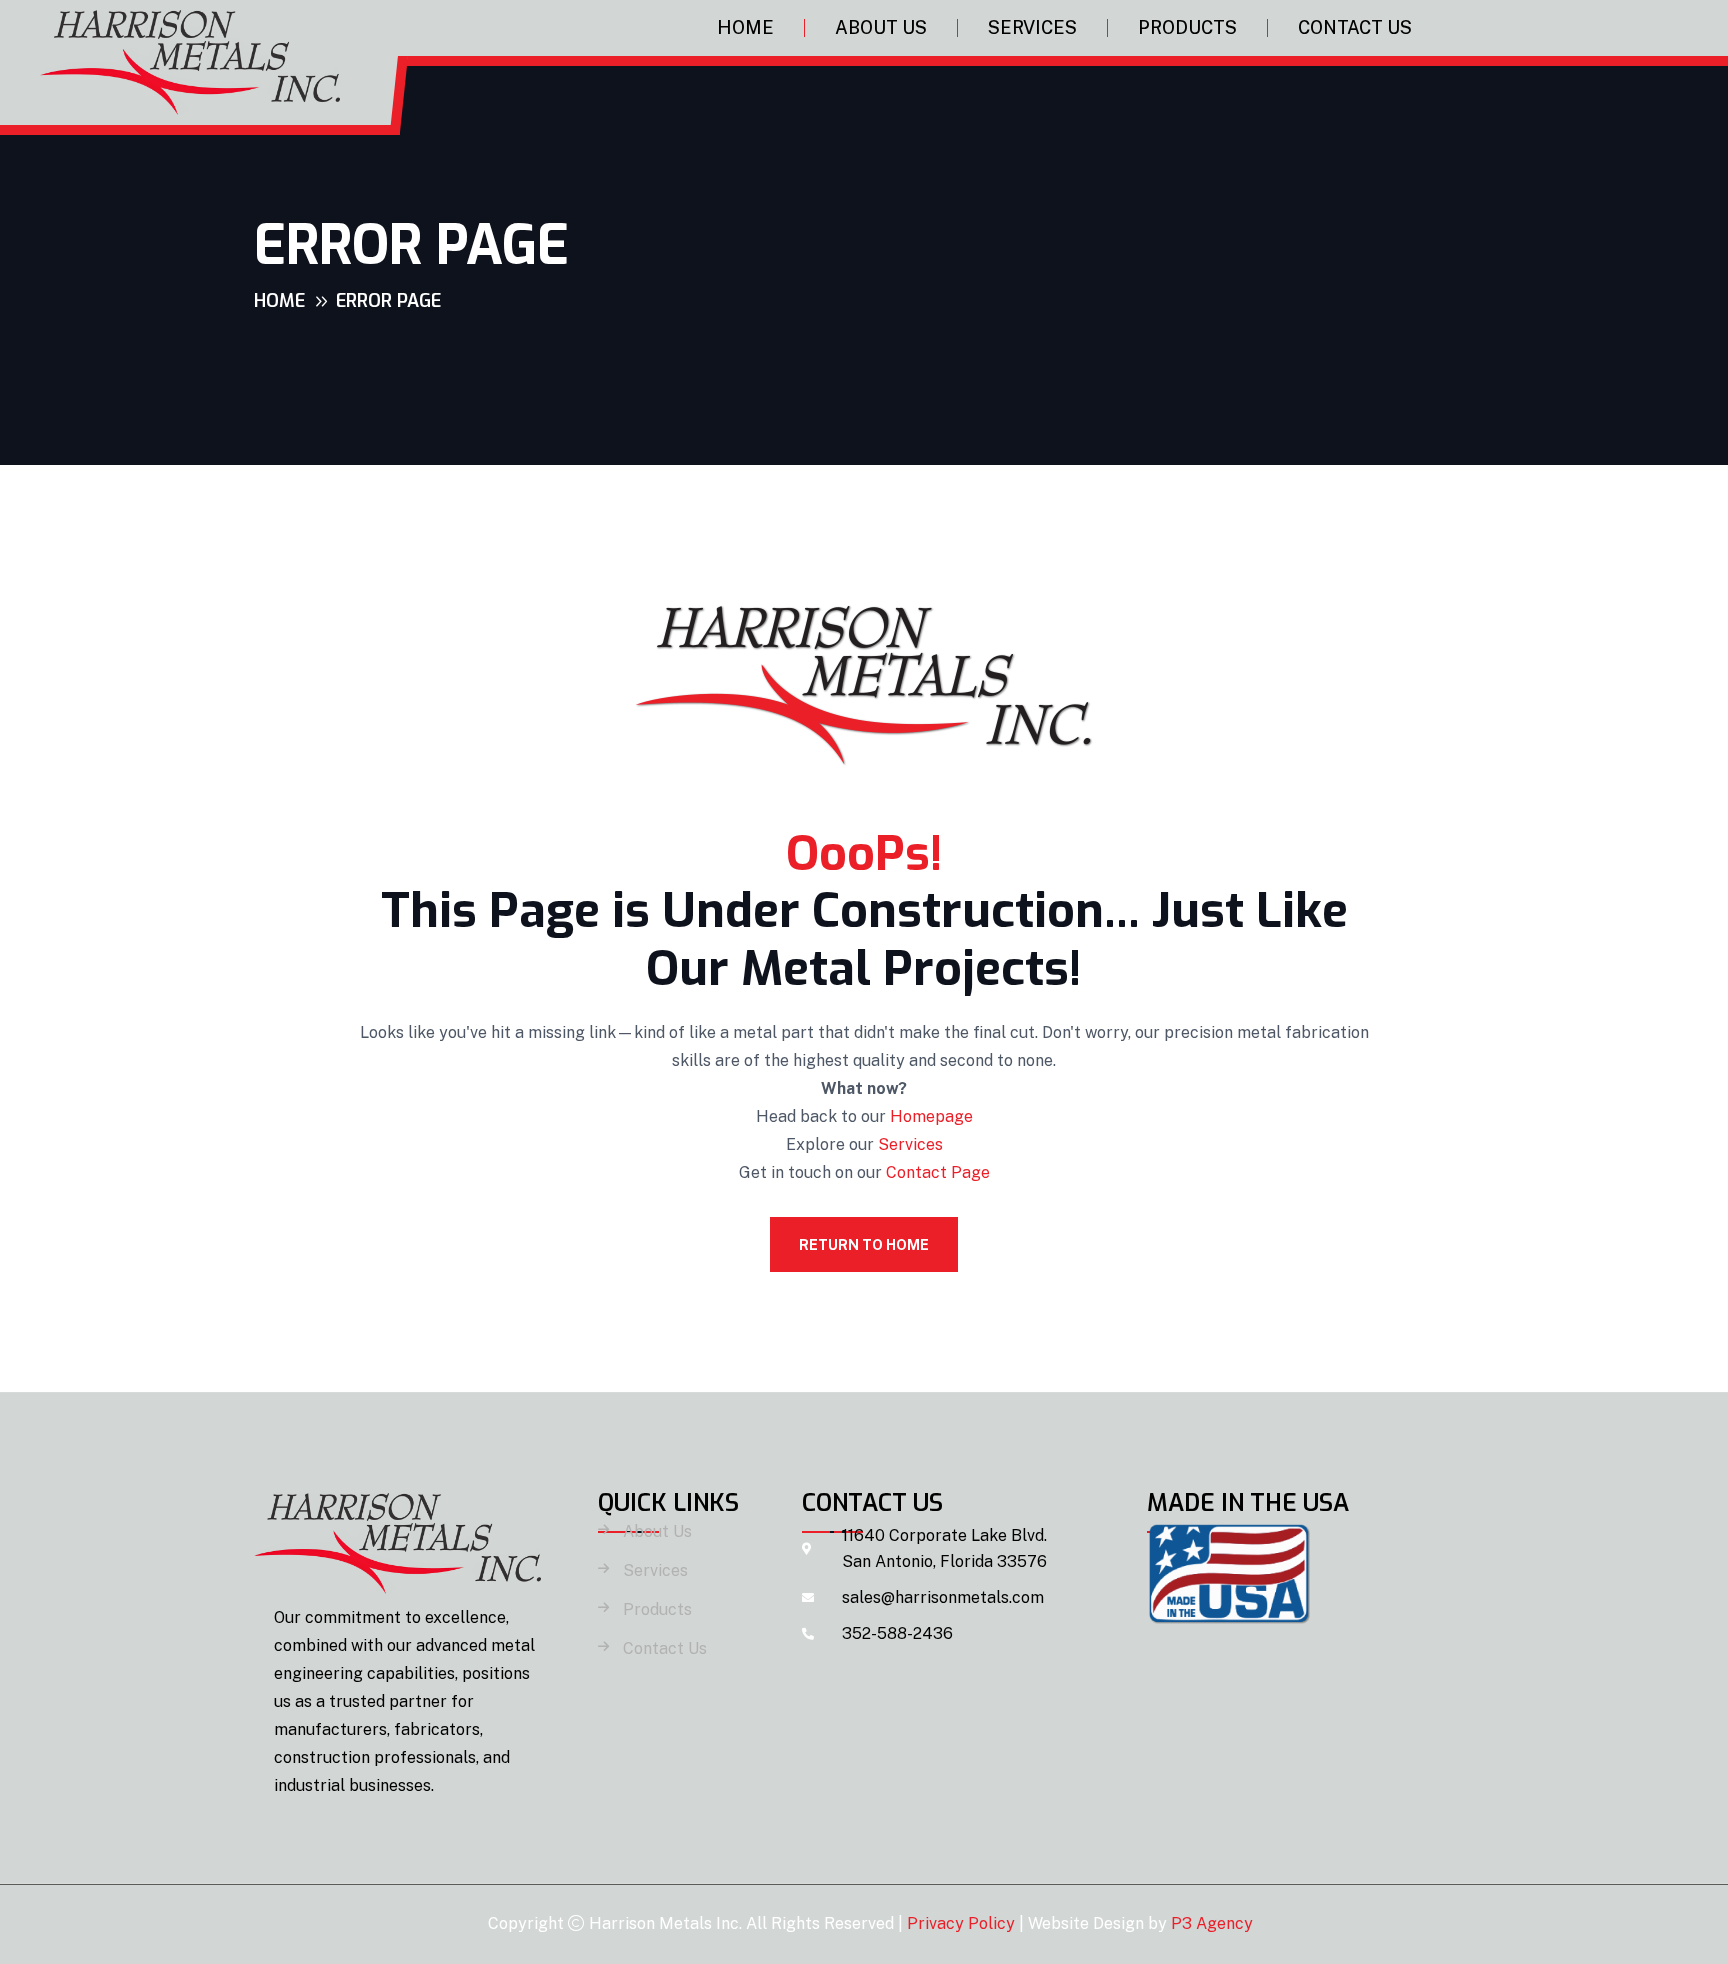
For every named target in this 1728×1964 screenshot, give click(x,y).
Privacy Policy (961, 1923)
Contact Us (1355, 27)
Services (1032, 27)
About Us (881, 27)
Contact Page (938, 1172)
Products (1187, 27)
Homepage (931, 1116)
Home (745, 27)
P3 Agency (1212, 1923)
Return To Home (864, 1245)
